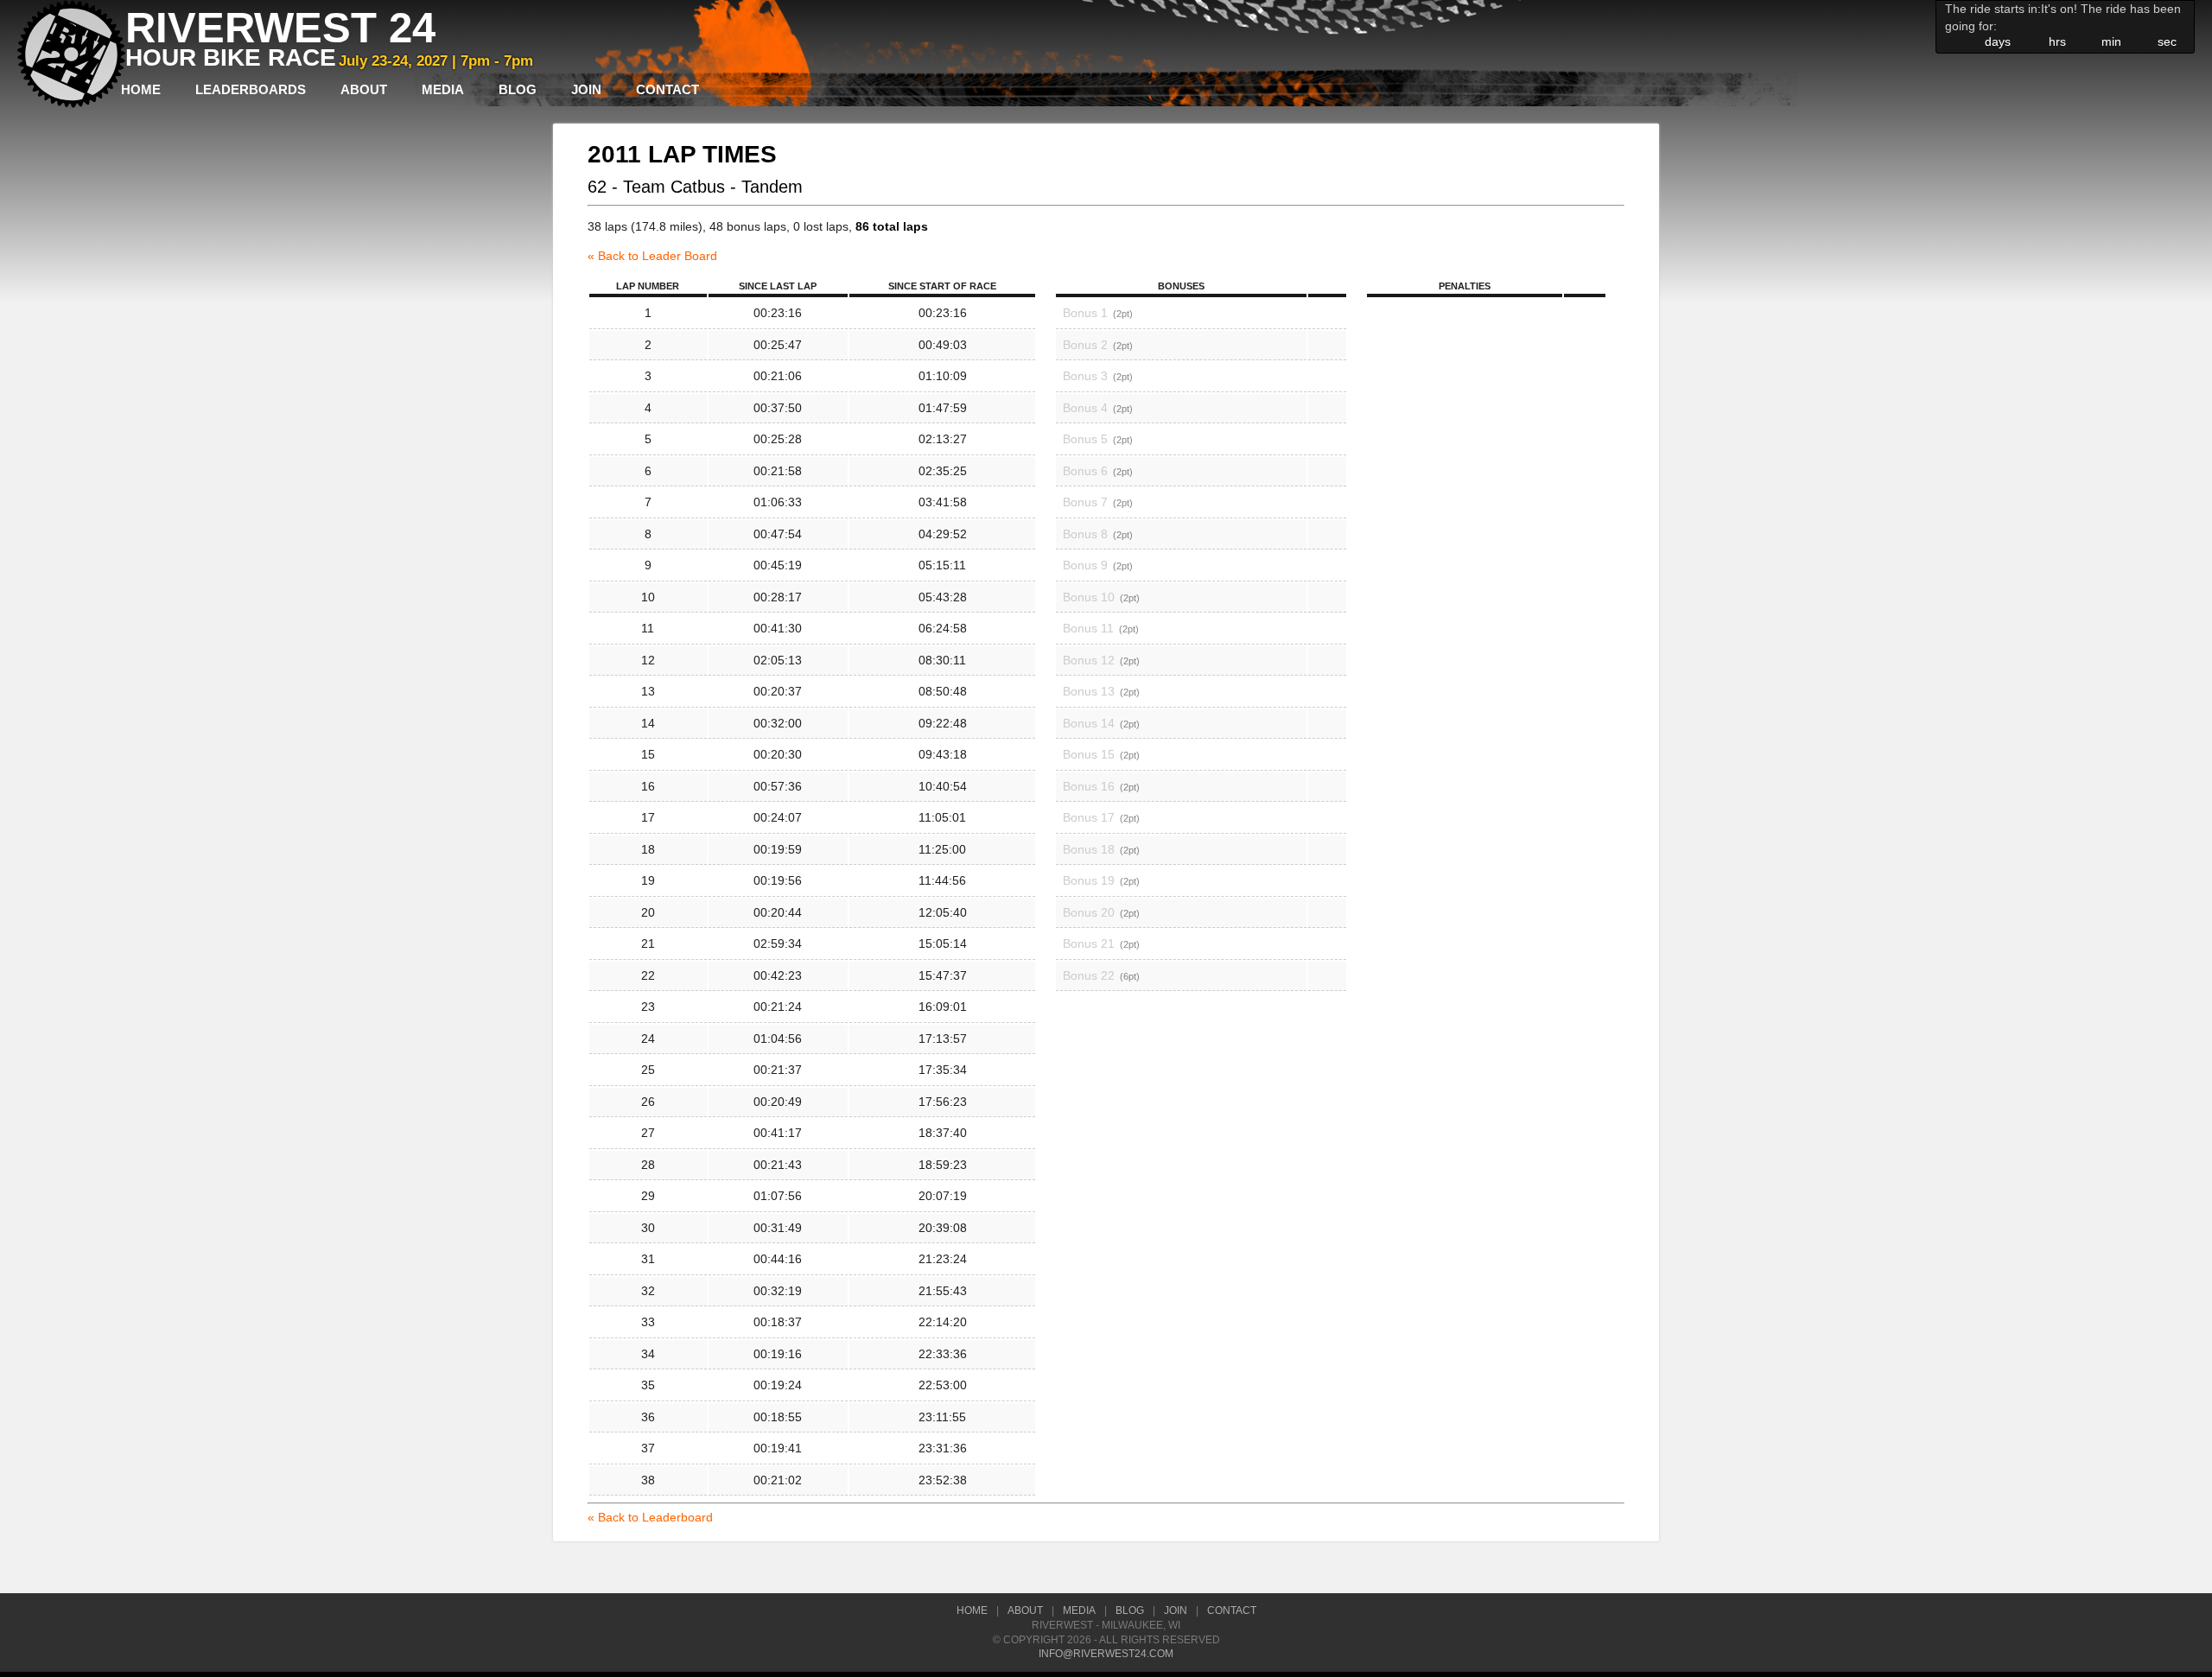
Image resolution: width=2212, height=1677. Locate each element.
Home (141, 89)
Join (586, 89)
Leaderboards (251, 89)
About (364, 89)
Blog (518, 89)
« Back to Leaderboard (650, 1517)
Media (443, 89)
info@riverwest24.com (1106, 1654)
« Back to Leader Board (652, 256)
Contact (667, 89)
